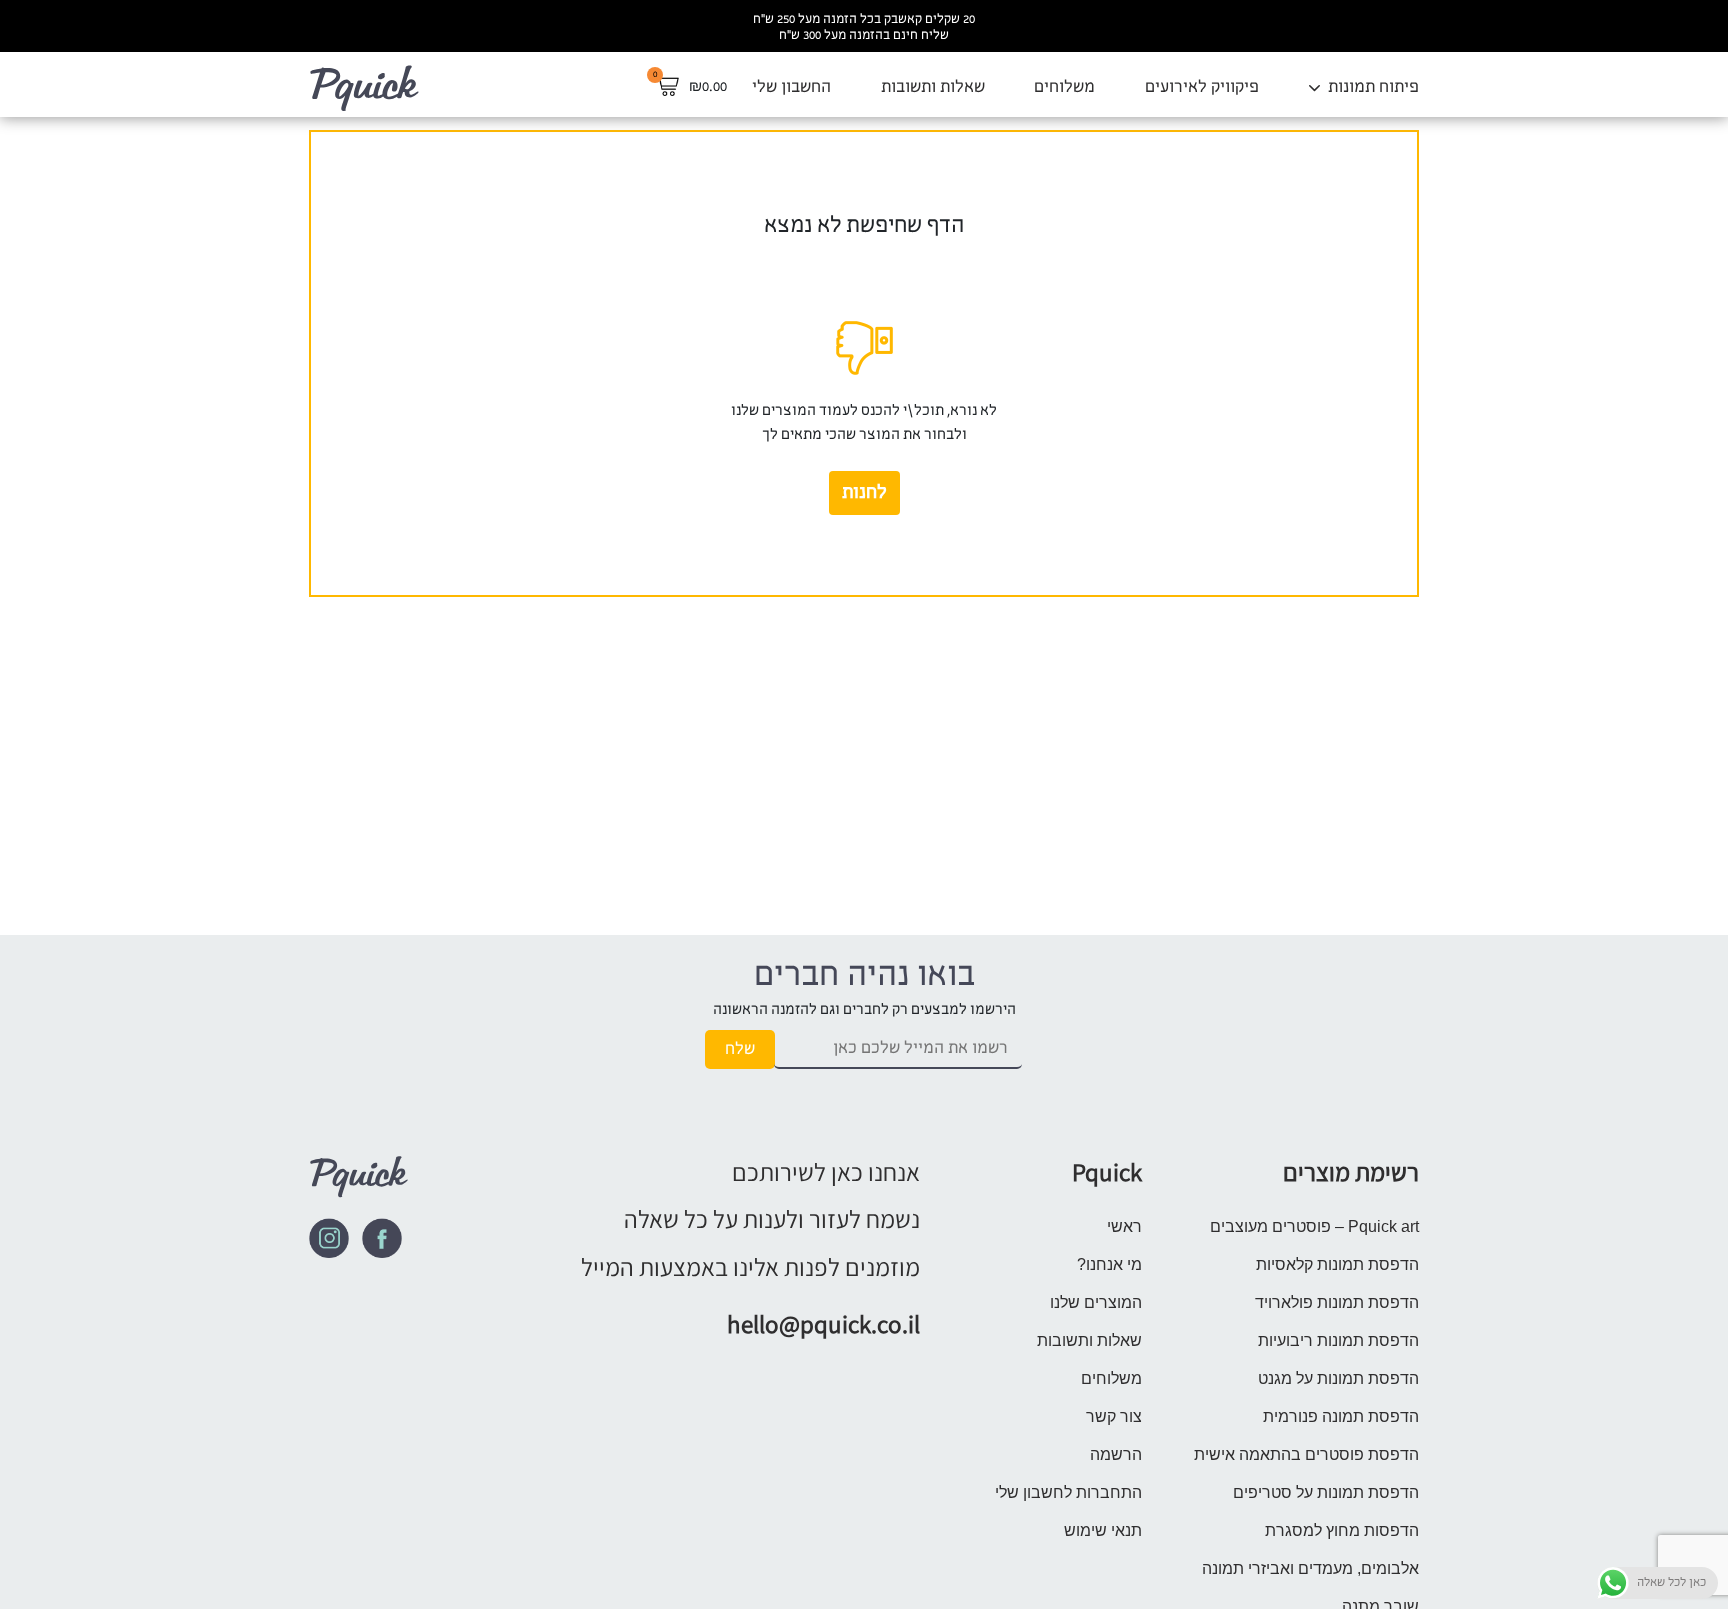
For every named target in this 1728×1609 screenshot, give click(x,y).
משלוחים (1064, 86)
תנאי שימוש (1103, 1530)
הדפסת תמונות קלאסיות (1337, 1264)
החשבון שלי (791, 86)
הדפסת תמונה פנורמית (1341, 1416)
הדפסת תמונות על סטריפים (1326, 1492)
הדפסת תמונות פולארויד (1337, 1302)
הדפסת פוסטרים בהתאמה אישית (1306, 1454)
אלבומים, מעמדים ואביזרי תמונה (1310, 1568)
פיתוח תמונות (1373, 86)
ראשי (1124, 1226)
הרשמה (1116, 1454)
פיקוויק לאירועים (1202, 86)
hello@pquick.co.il (823, 1323)
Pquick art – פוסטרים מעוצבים (1314, 1226)
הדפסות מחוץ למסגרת (1342, 1530)
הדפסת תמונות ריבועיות (1338, 1340)
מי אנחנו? (1109, 1264)
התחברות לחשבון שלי (1068, 1492)
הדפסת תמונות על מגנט (1338, 1378)
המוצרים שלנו (1096, 1302)
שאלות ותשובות (933, 86)
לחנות (864, 493)
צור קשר (1114, 1416)
